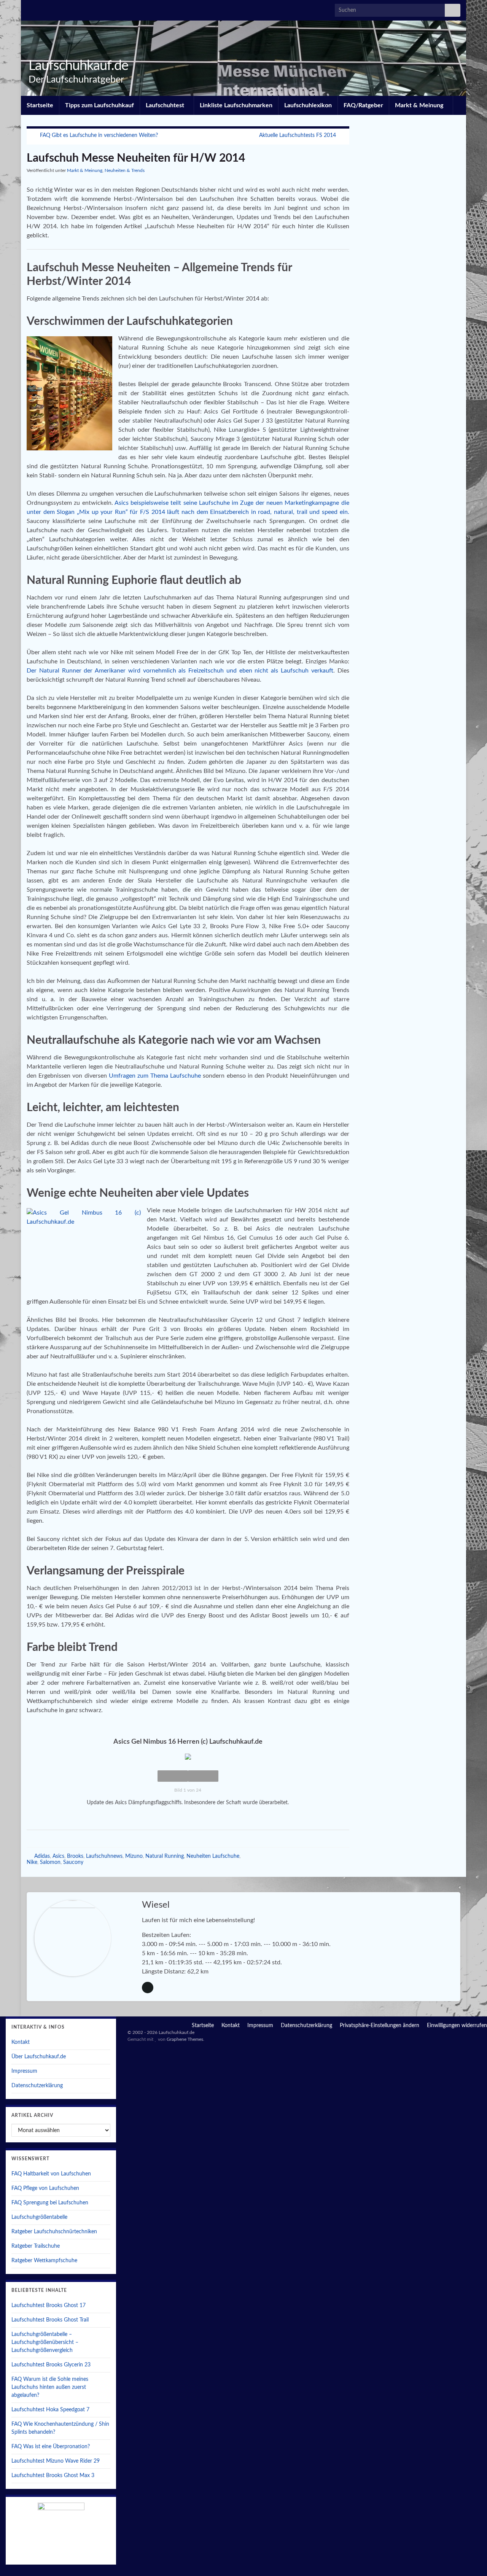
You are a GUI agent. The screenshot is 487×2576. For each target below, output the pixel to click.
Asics (58, 1856)
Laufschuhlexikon (308, 105)
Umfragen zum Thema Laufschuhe (155, 1076)
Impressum (24, 2071)
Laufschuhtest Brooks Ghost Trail (50, 2320)
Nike (32, 1862)
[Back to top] (470, 2559)
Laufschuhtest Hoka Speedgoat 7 (50, 2410)
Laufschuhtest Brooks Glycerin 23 (51, 2365)
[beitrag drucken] (343, 172)
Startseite (40, 105)
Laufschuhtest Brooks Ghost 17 (49, 2306)
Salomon (50, 1862)
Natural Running (165, 1856)
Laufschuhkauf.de (78, 66)
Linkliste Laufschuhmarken (236, 105)
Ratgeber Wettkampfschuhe (44, 2261)
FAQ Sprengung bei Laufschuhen (50, 2203)
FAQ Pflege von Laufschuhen (45, 2188)
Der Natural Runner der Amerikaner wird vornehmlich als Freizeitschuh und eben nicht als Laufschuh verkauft (180, 671)
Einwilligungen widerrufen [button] (457, 2026)
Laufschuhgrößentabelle (39, 2217)
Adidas (42, 1856)
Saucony (73, 1862)
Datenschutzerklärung (37, 2086)
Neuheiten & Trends (125, 170)
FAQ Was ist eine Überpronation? (51, 2447)
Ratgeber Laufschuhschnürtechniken (54, 2232)
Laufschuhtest (166, 105)
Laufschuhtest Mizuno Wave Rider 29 (56, 2461)
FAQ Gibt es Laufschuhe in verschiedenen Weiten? (99, 135)
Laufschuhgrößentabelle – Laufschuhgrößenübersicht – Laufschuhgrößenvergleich (45, 2342)
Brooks (75, 1856)
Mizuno (134, 1856)
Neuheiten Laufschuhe (213, 1856)
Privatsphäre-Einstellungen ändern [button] (380, 2026)
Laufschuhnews (104, 1856)
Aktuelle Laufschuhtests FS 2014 (298, 135)
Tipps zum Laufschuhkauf (99, 105)
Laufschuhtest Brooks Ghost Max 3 (53, 2476)
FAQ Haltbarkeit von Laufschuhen (51, 2174)
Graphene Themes (185, 2039)
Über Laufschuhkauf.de (39, 2057)
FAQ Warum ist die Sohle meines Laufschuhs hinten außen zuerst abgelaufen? (50, 2387)
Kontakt (21, 2042)
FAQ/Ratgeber (363, 105)
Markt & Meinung (420, 105)
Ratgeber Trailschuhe (36, 2246)
